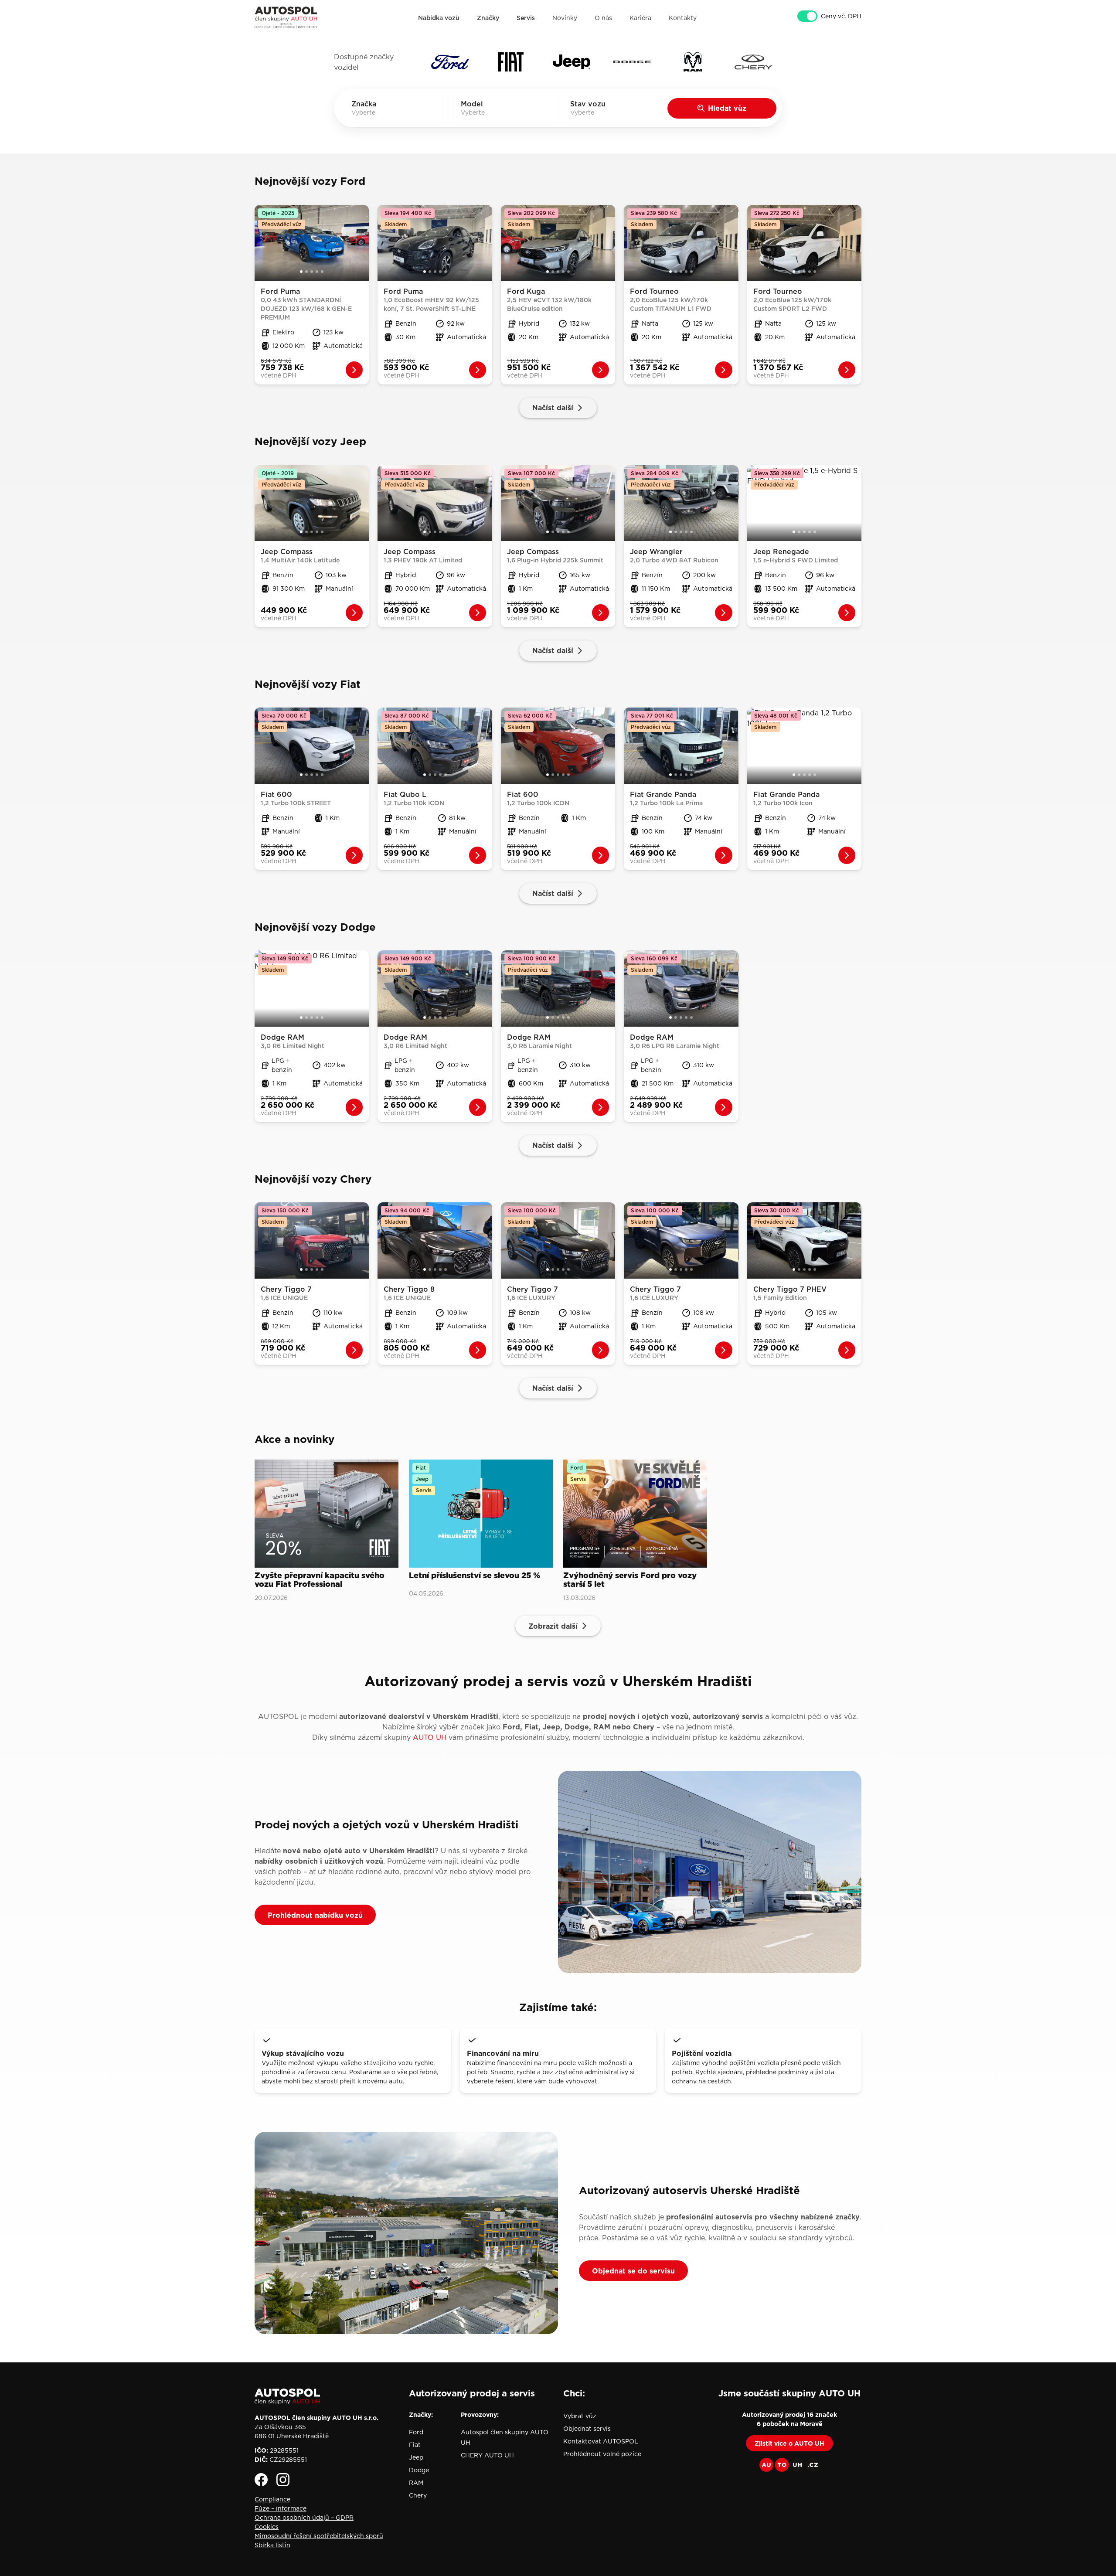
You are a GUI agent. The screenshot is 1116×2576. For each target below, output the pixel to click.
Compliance (272, 2499)
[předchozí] (261, 243)
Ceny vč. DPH (841, 16)
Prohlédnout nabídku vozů (315, 1915)
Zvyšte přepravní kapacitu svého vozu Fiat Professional (320, 1580)
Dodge (419, 2470)
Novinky (565, 18)
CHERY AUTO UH (487, 2455)
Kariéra (640, 18)
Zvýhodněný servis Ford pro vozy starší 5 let (630, 1580)
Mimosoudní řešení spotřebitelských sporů (319, 2536)
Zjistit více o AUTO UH (789, 2443)
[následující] (363, 243)
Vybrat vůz (580, 2416)
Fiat (415, 2445)
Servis (526, 18)
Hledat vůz (727, 108)
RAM (416, 2483)
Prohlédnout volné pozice (602, 2454)
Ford (416, 2432)
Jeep (416, 2457)
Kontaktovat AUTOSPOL (601, 2441)
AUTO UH (430, 1737)
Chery (418, 2495)
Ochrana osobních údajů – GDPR (304, 2518)
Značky (488, 18)
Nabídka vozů (439, 18)
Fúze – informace (281, 2508)
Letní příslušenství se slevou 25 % (475, 1576)
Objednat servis (587, 2429)
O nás (603, 18)
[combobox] (376, 112)
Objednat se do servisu (633, 2271)
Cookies (267, 2527)
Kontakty (683, 18)
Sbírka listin (272, 2545)
